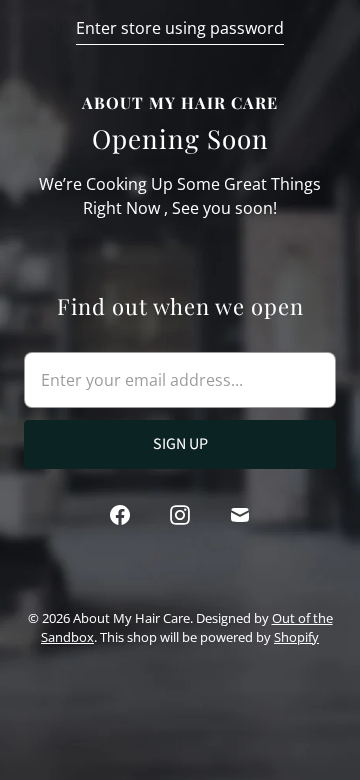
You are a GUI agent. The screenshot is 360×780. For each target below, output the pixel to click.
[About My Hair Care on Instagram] (180, 515)
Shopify (296, 637)
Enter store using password (180, 28)
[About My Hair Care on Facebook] (120, 515)
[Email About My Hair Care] (240, 515)
